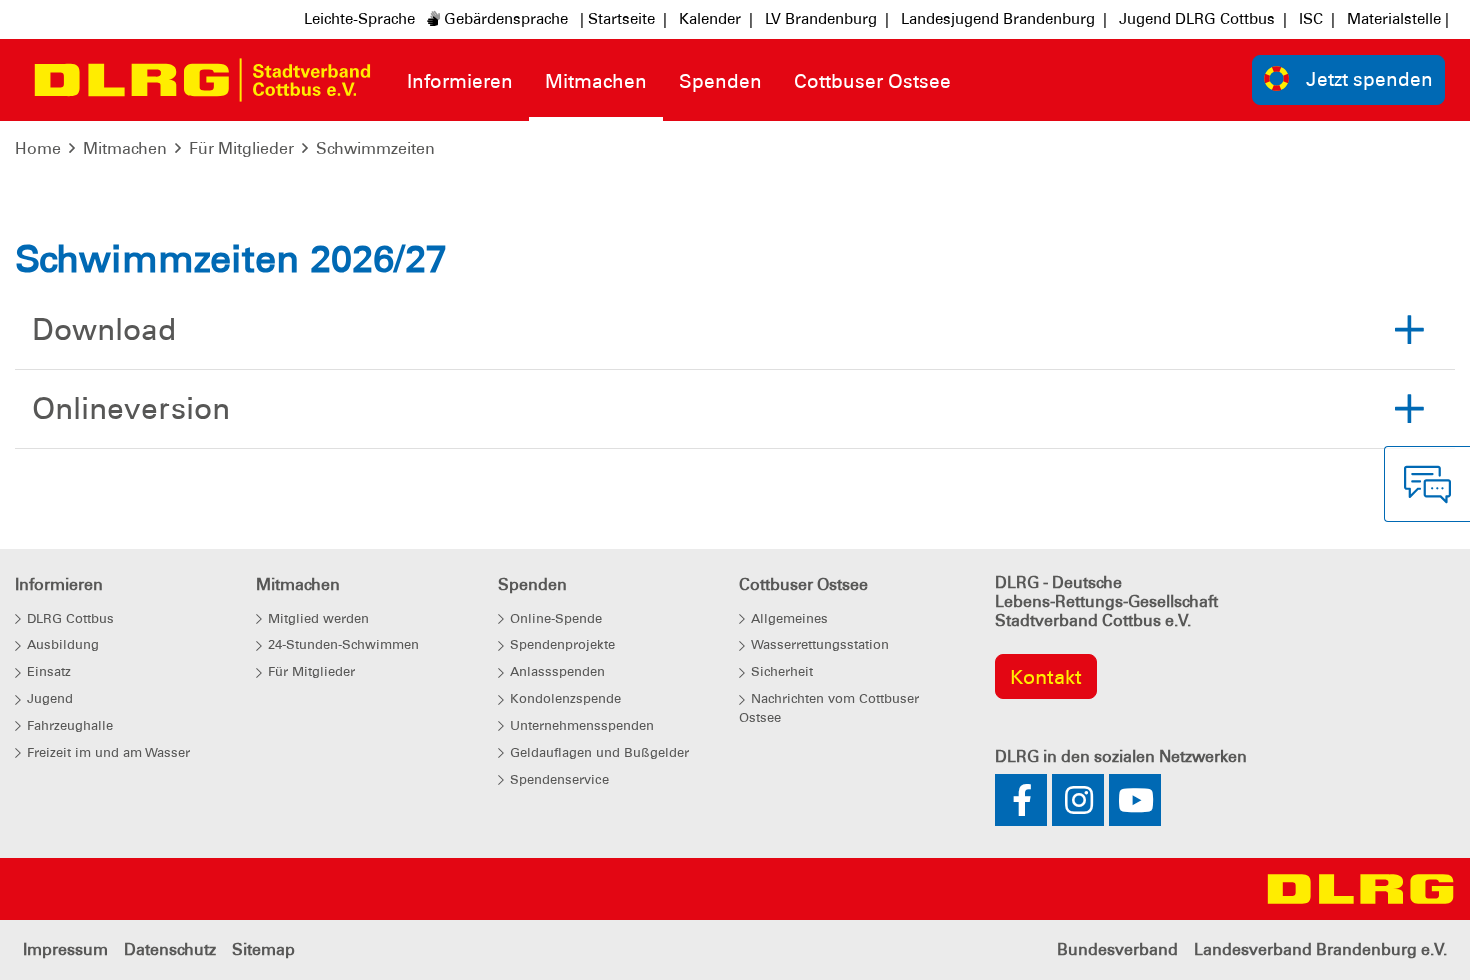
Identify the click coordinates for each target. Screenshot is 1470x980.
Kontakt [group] (1046, 677)
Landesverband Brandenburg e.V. (1320, 949)
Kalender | (716, 19)
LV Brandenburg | (827, 19)
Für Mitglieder (241, 148)
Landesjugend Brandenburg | (1004, 19)
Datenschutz (170, 949)
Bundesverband (1117, 949)
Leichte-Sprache (359, 19)
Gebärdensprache (504, 19)
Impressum (65, 949)
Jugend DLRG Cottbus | (1203, 19)
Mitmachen (125, 148)
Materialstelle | (1398, 19)
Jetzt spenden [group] (1369, 79)
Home (38, 148)
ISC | (1317, 19)
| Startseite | (623, 19)
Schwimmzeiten (375, 148)
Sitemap (263, 949)
